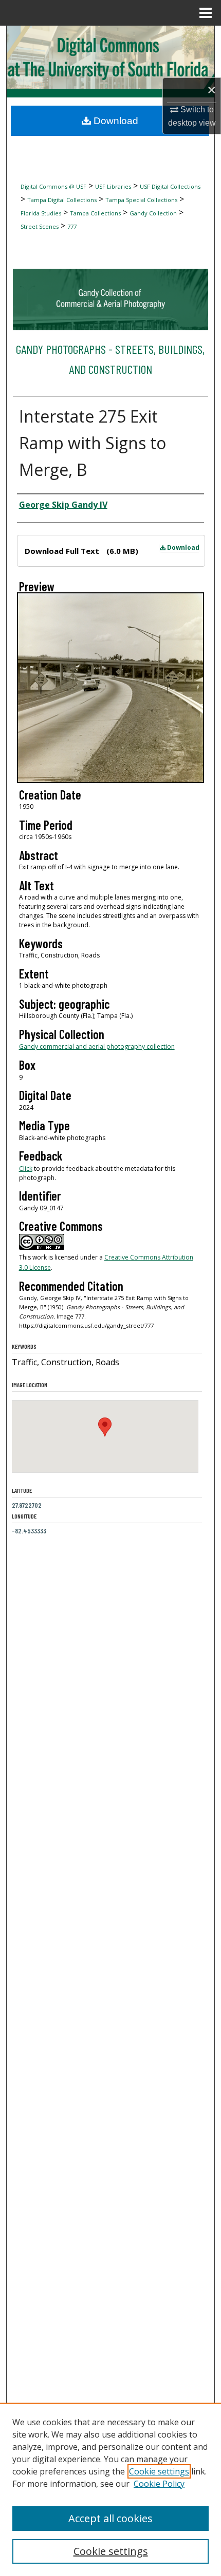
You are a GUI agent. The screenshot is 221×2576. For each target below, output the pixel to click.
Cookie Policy (159, 2484)
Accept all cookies (110, 2518)
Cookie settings (159, 2471)
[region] (110, 2489)
